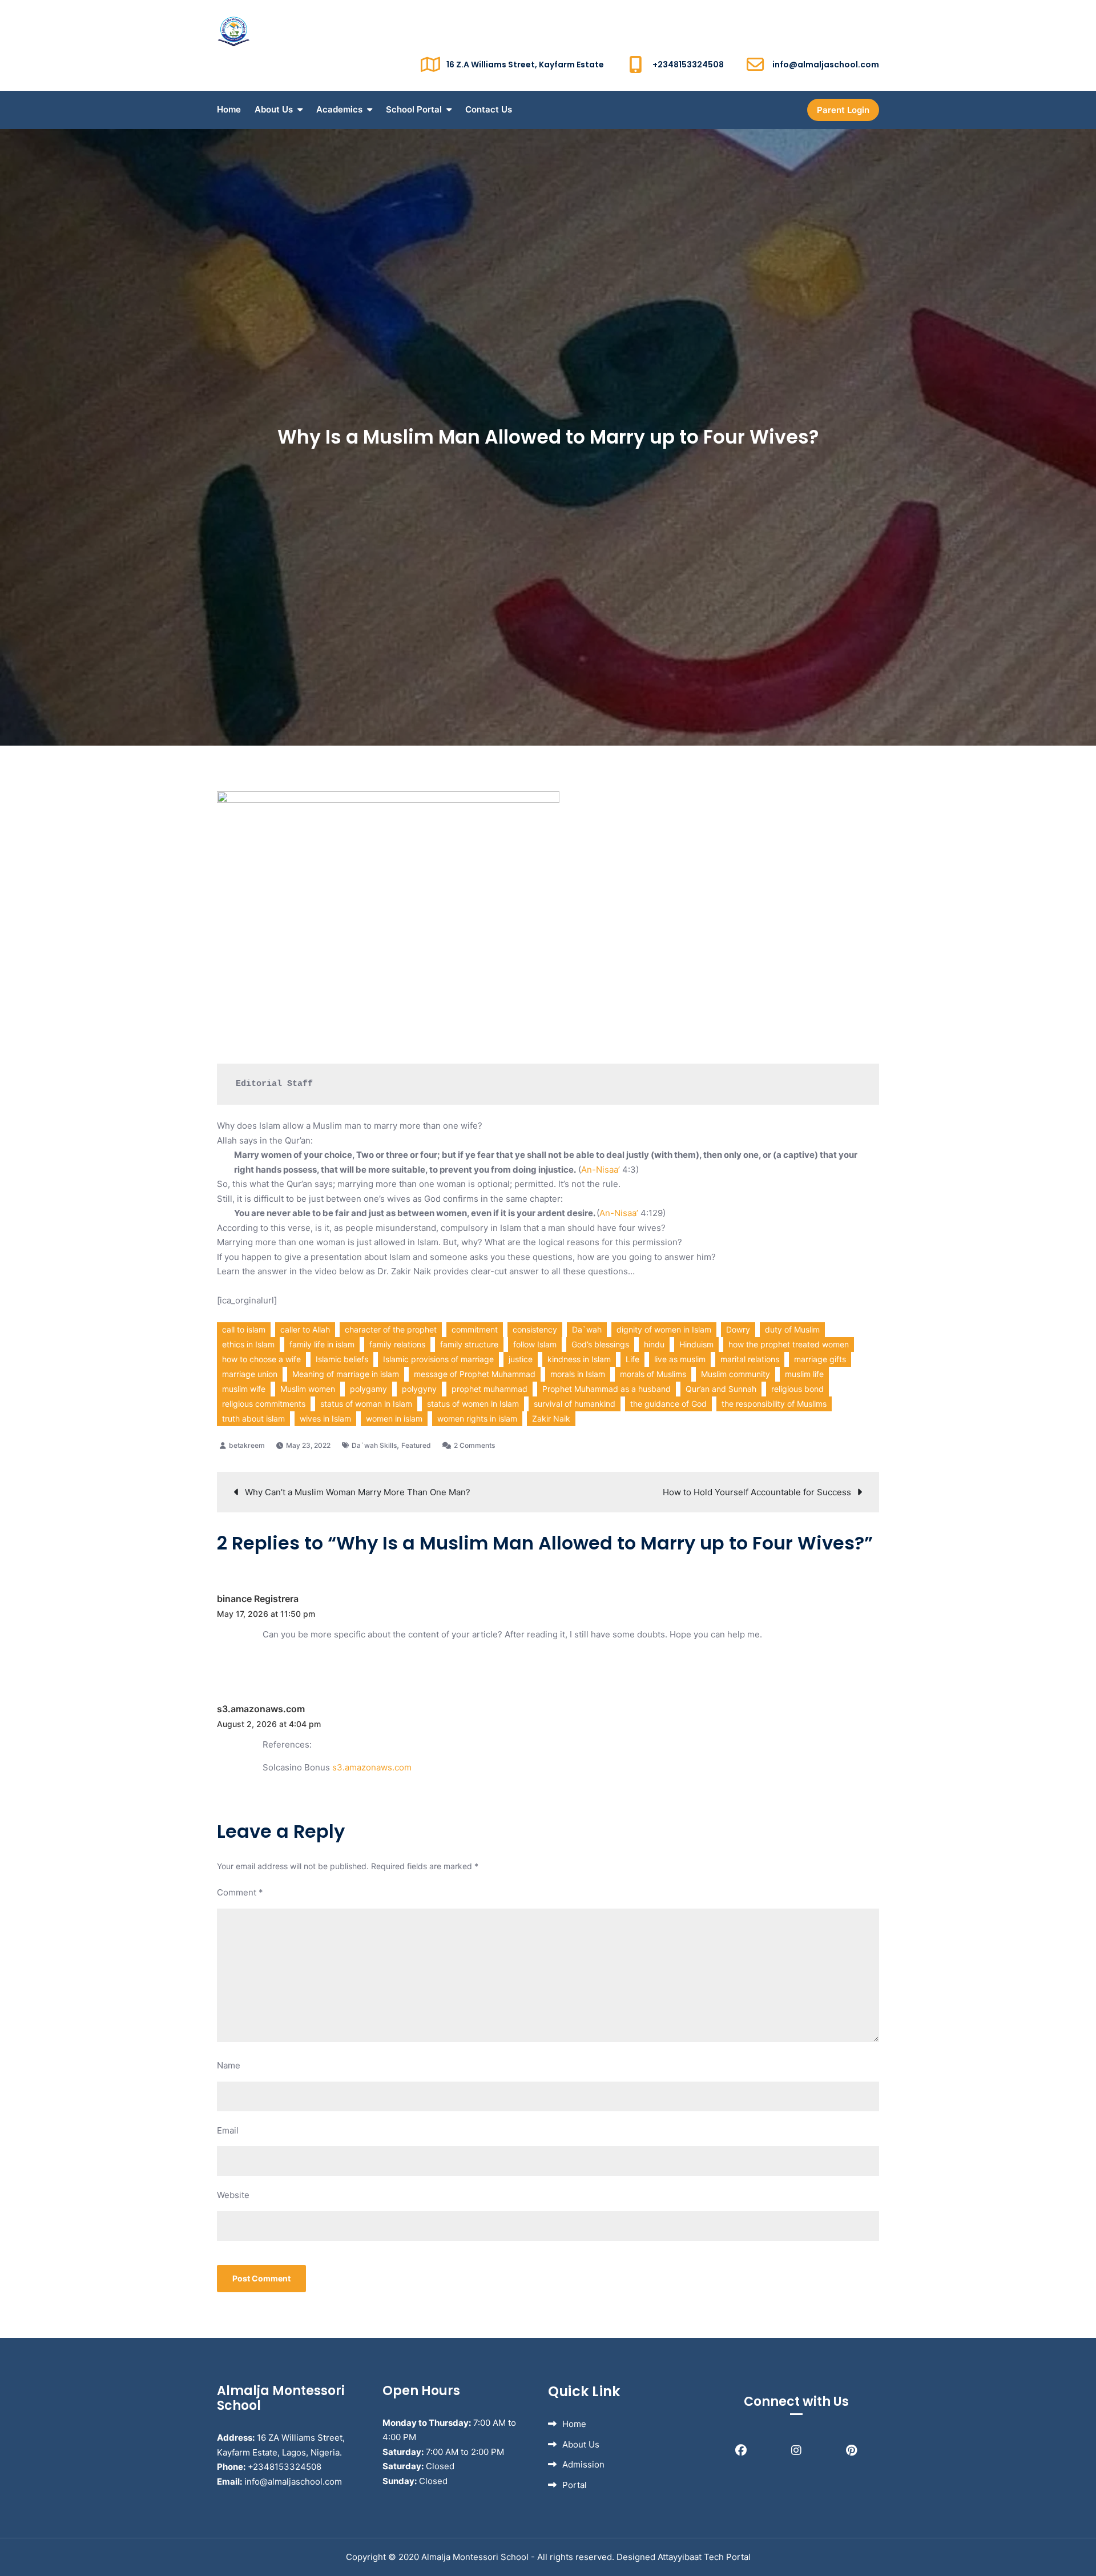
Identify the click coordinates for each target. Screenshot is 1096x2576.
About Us (274, 109)
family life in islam (322, 1344)
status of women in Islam (473, 1404)
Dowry (738, 1329)
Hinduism (696, 1344)
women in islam (394, 1418)
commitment (475, 1329)
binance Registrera (258, 1599)
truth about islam (253, 1418)
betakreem (247, 1445)
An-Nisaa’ (601, 1170)
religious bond (797, 1389)
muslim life (804, 1374)
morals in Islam (578, 1374)
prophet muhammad (489, 1389)
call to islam (244, 1329)
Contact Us (489, 109)
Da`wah (587, 1329)
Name (229, 2065)
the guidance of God (668, 1404)
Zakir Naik (551, 1418)
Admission (583, 2464)
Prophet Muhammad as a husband (607, 1389)
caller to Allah (305, 1329)
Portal (575, 2485)
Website (233, 2195)
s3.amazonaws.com (261, 1709)
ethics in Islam (248, 1344)
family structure (469, 1344)
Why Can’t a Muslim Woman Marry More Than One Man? (358, 1492)
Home (229, 109)
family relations (397, 1344)
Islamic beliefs (342, 1359)
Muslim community (736, 1374)
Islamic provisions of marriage (438, 1359)
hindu (654, 1344)
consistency (535, 1329)
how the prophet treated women (789, 1344)
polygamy (368, 1389)
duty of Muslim (792, 1329)
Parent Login (843, 110)
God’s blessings (600, 1344)
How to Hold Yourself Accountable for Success (757, 1492)
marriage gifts (820, 1359)
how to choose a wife (261, 1359)
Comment (240, 1892)
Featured (416, 1445)
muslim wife (244, 1389)
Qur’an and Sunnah (721, 1389)
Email (228, 2130)
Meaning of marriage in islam (346, 1374)
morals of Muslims (653, 1374)
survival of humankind (575, 1404)
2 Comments (474, 1445)
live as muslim (680, 1359)
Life (632, 1359)
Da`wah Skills (374, 1445)
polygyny (419, 1389)
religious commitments (264, 1404)
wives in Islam (325, 1418)
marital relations (750, 1359)
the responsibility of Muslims (774, 1404)
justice (521, 1359)
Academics (339, 109)
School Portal (414, 109)
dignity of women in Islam (664, 1329)
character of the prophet (391, 1329)
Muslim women (308, 1389)
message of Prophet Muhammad (475, 1374)
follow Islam (535, 1344)
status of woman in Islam (366, 1404)
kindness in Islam (579, 1359)
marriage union (250, 1374)
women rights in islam (477, 1418)
